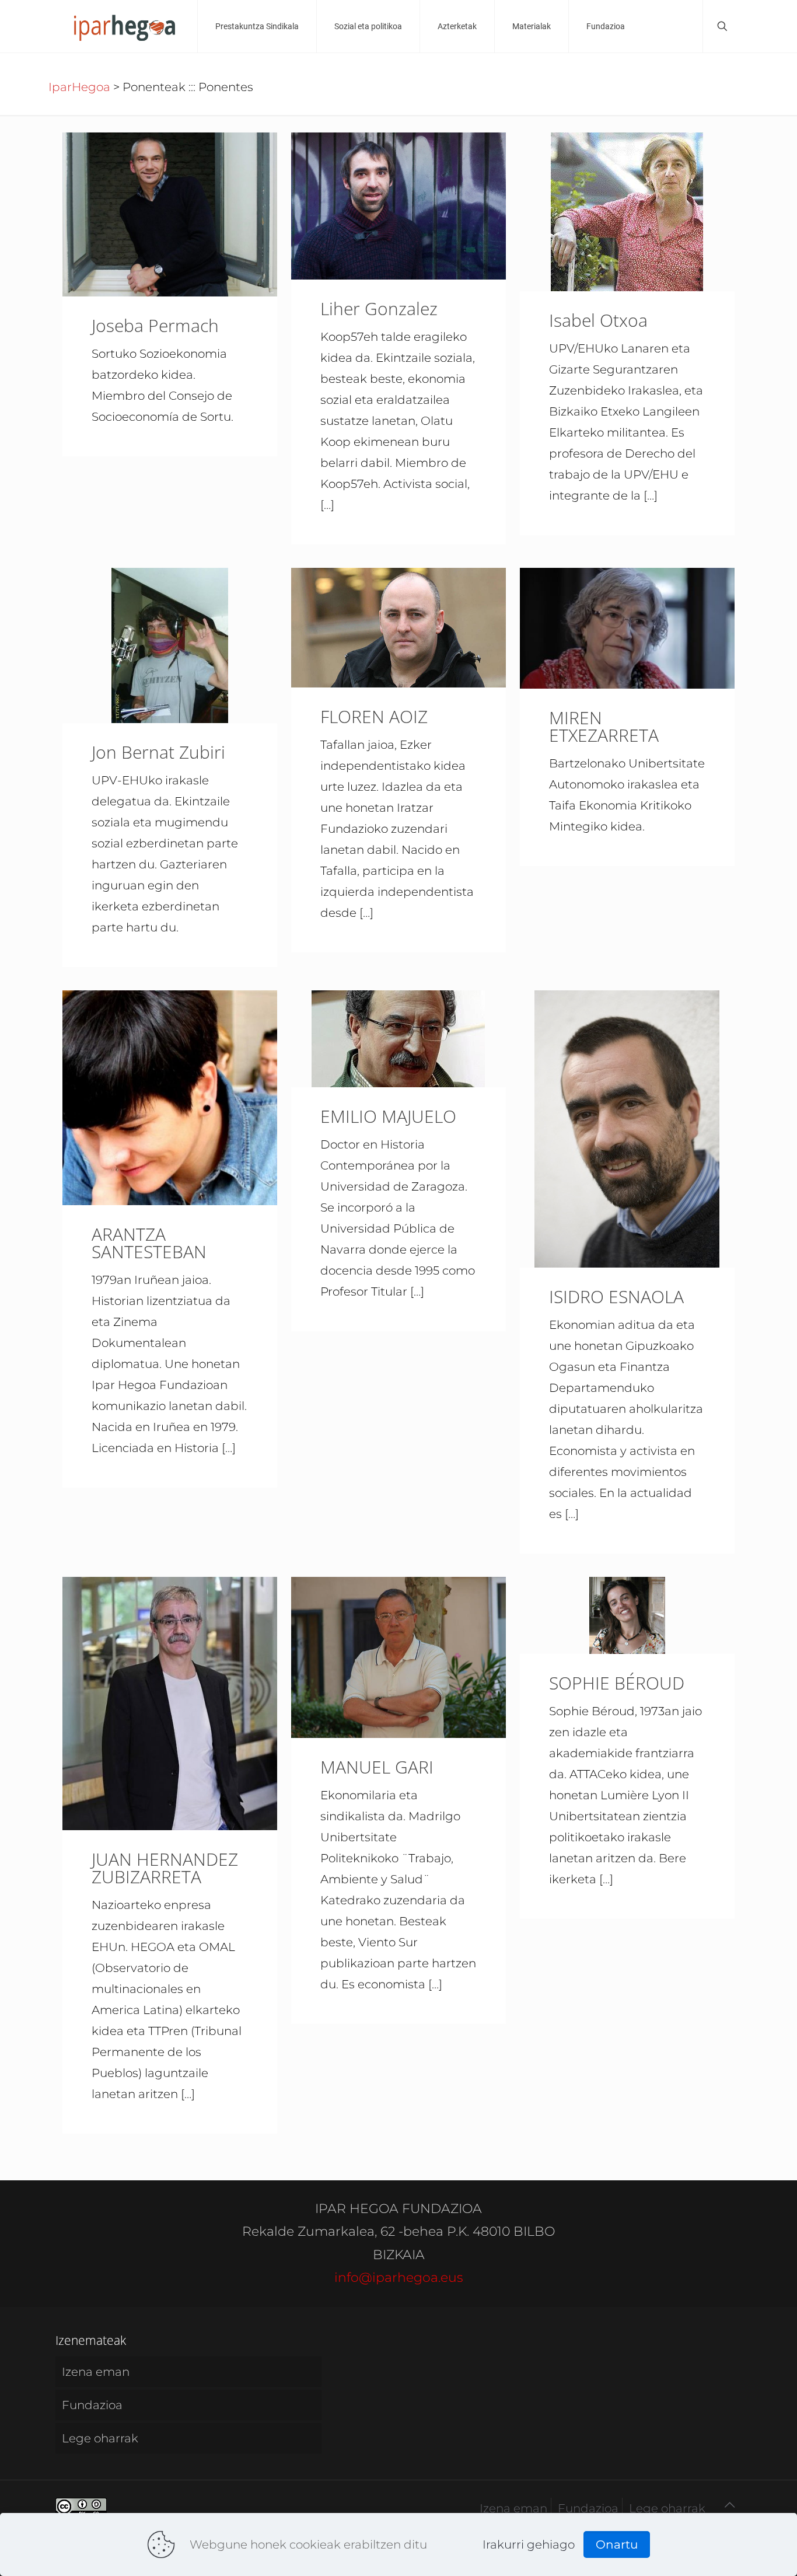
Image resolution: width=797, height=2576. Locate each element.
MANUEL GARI (377, 1767)
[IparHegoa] (123, 26)
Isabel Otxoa (598, 320)
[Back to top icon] (729, 2505)
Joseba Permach (155, 325)
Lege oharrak (100, 2438)
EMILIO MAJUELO (388, 1116)
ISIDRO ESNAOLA (616, 1296)
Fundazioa (92, 2405)
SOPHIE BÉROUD (617, 1683)
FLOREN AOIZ (374, 716)
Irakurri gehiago (529, 2544)
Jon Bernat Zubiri (158, 752)
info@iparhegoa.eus (399, 2277)
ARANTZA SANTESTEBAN (149, 1243)
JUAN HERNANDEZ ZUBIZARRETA (165, 1868)
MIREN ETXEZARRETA (604, 726)
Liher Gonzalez (379, 308)
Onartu (617, 2544)
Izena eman (96, 2372)
